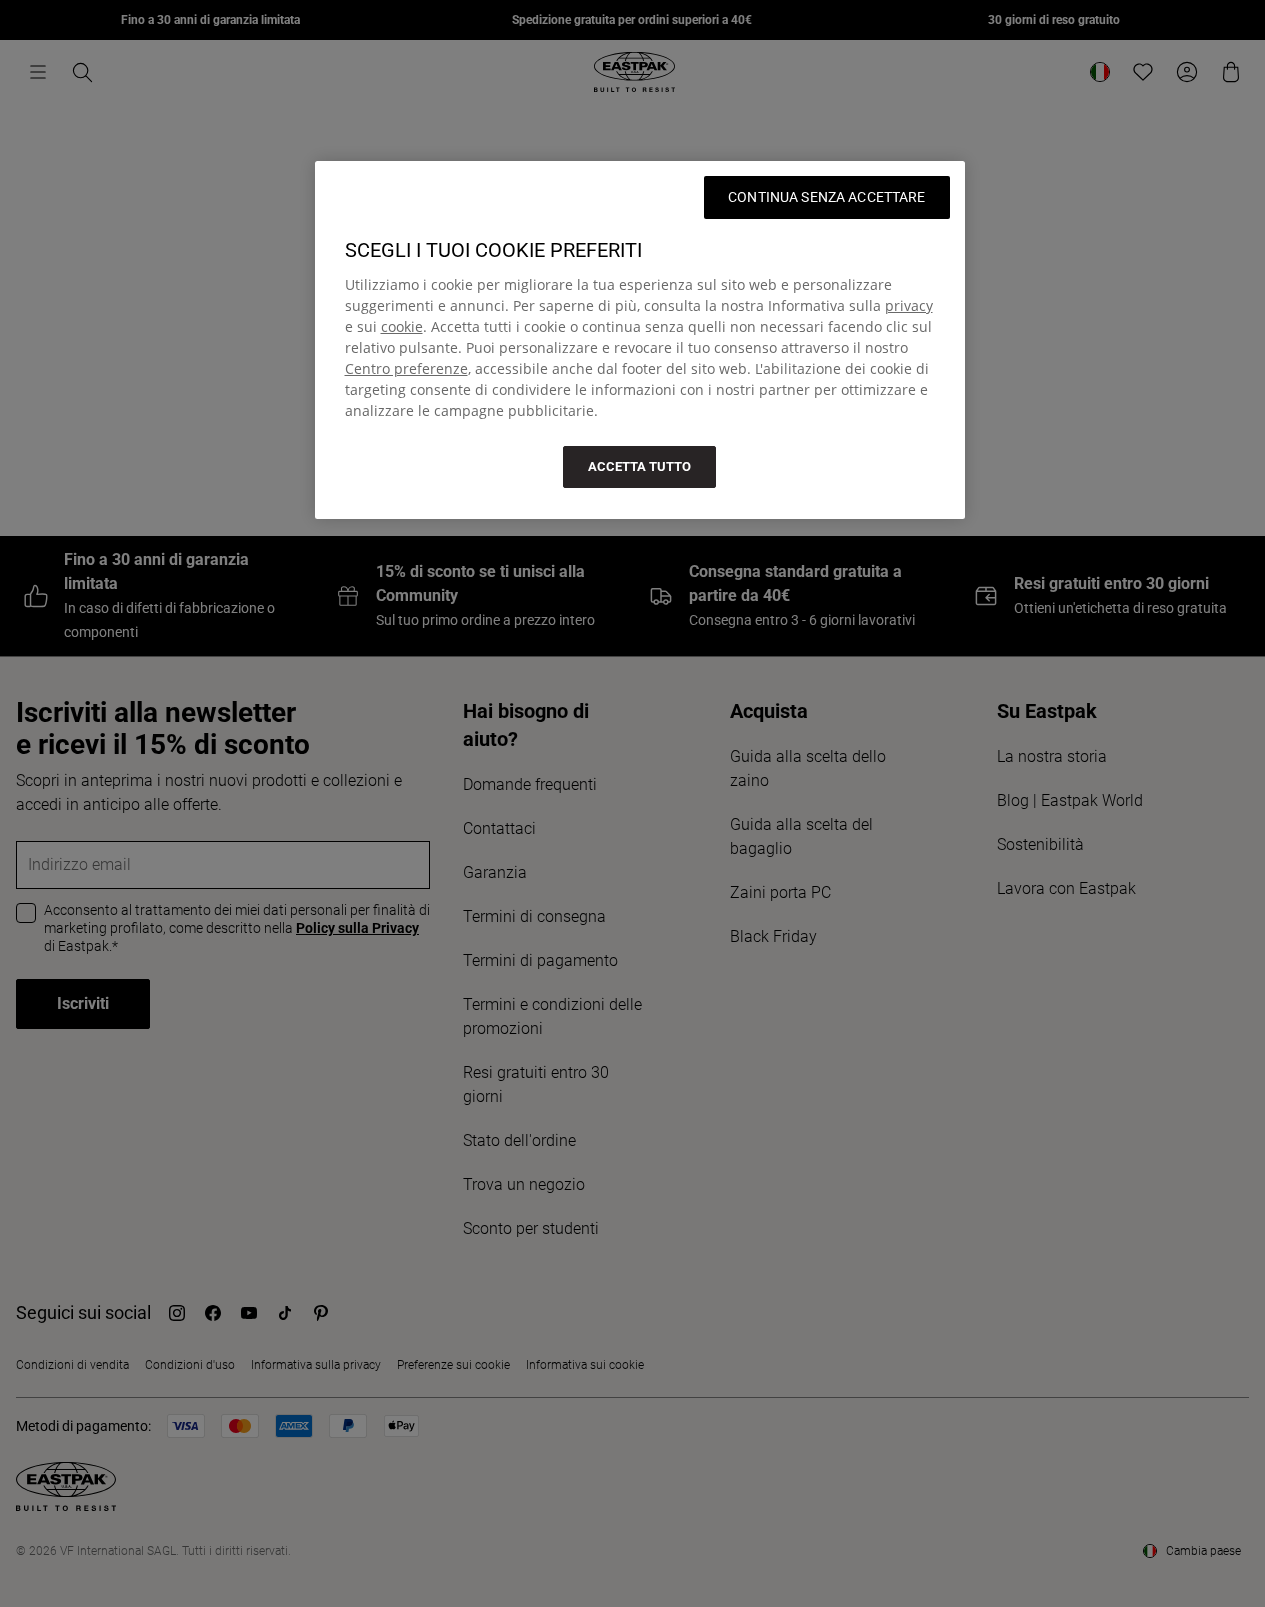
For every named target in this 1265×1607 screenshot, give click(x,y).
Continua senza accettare (826, 197)
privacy (909, 305)
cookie (402, 326)
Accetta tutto (639, 466)
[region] (640, 340)
